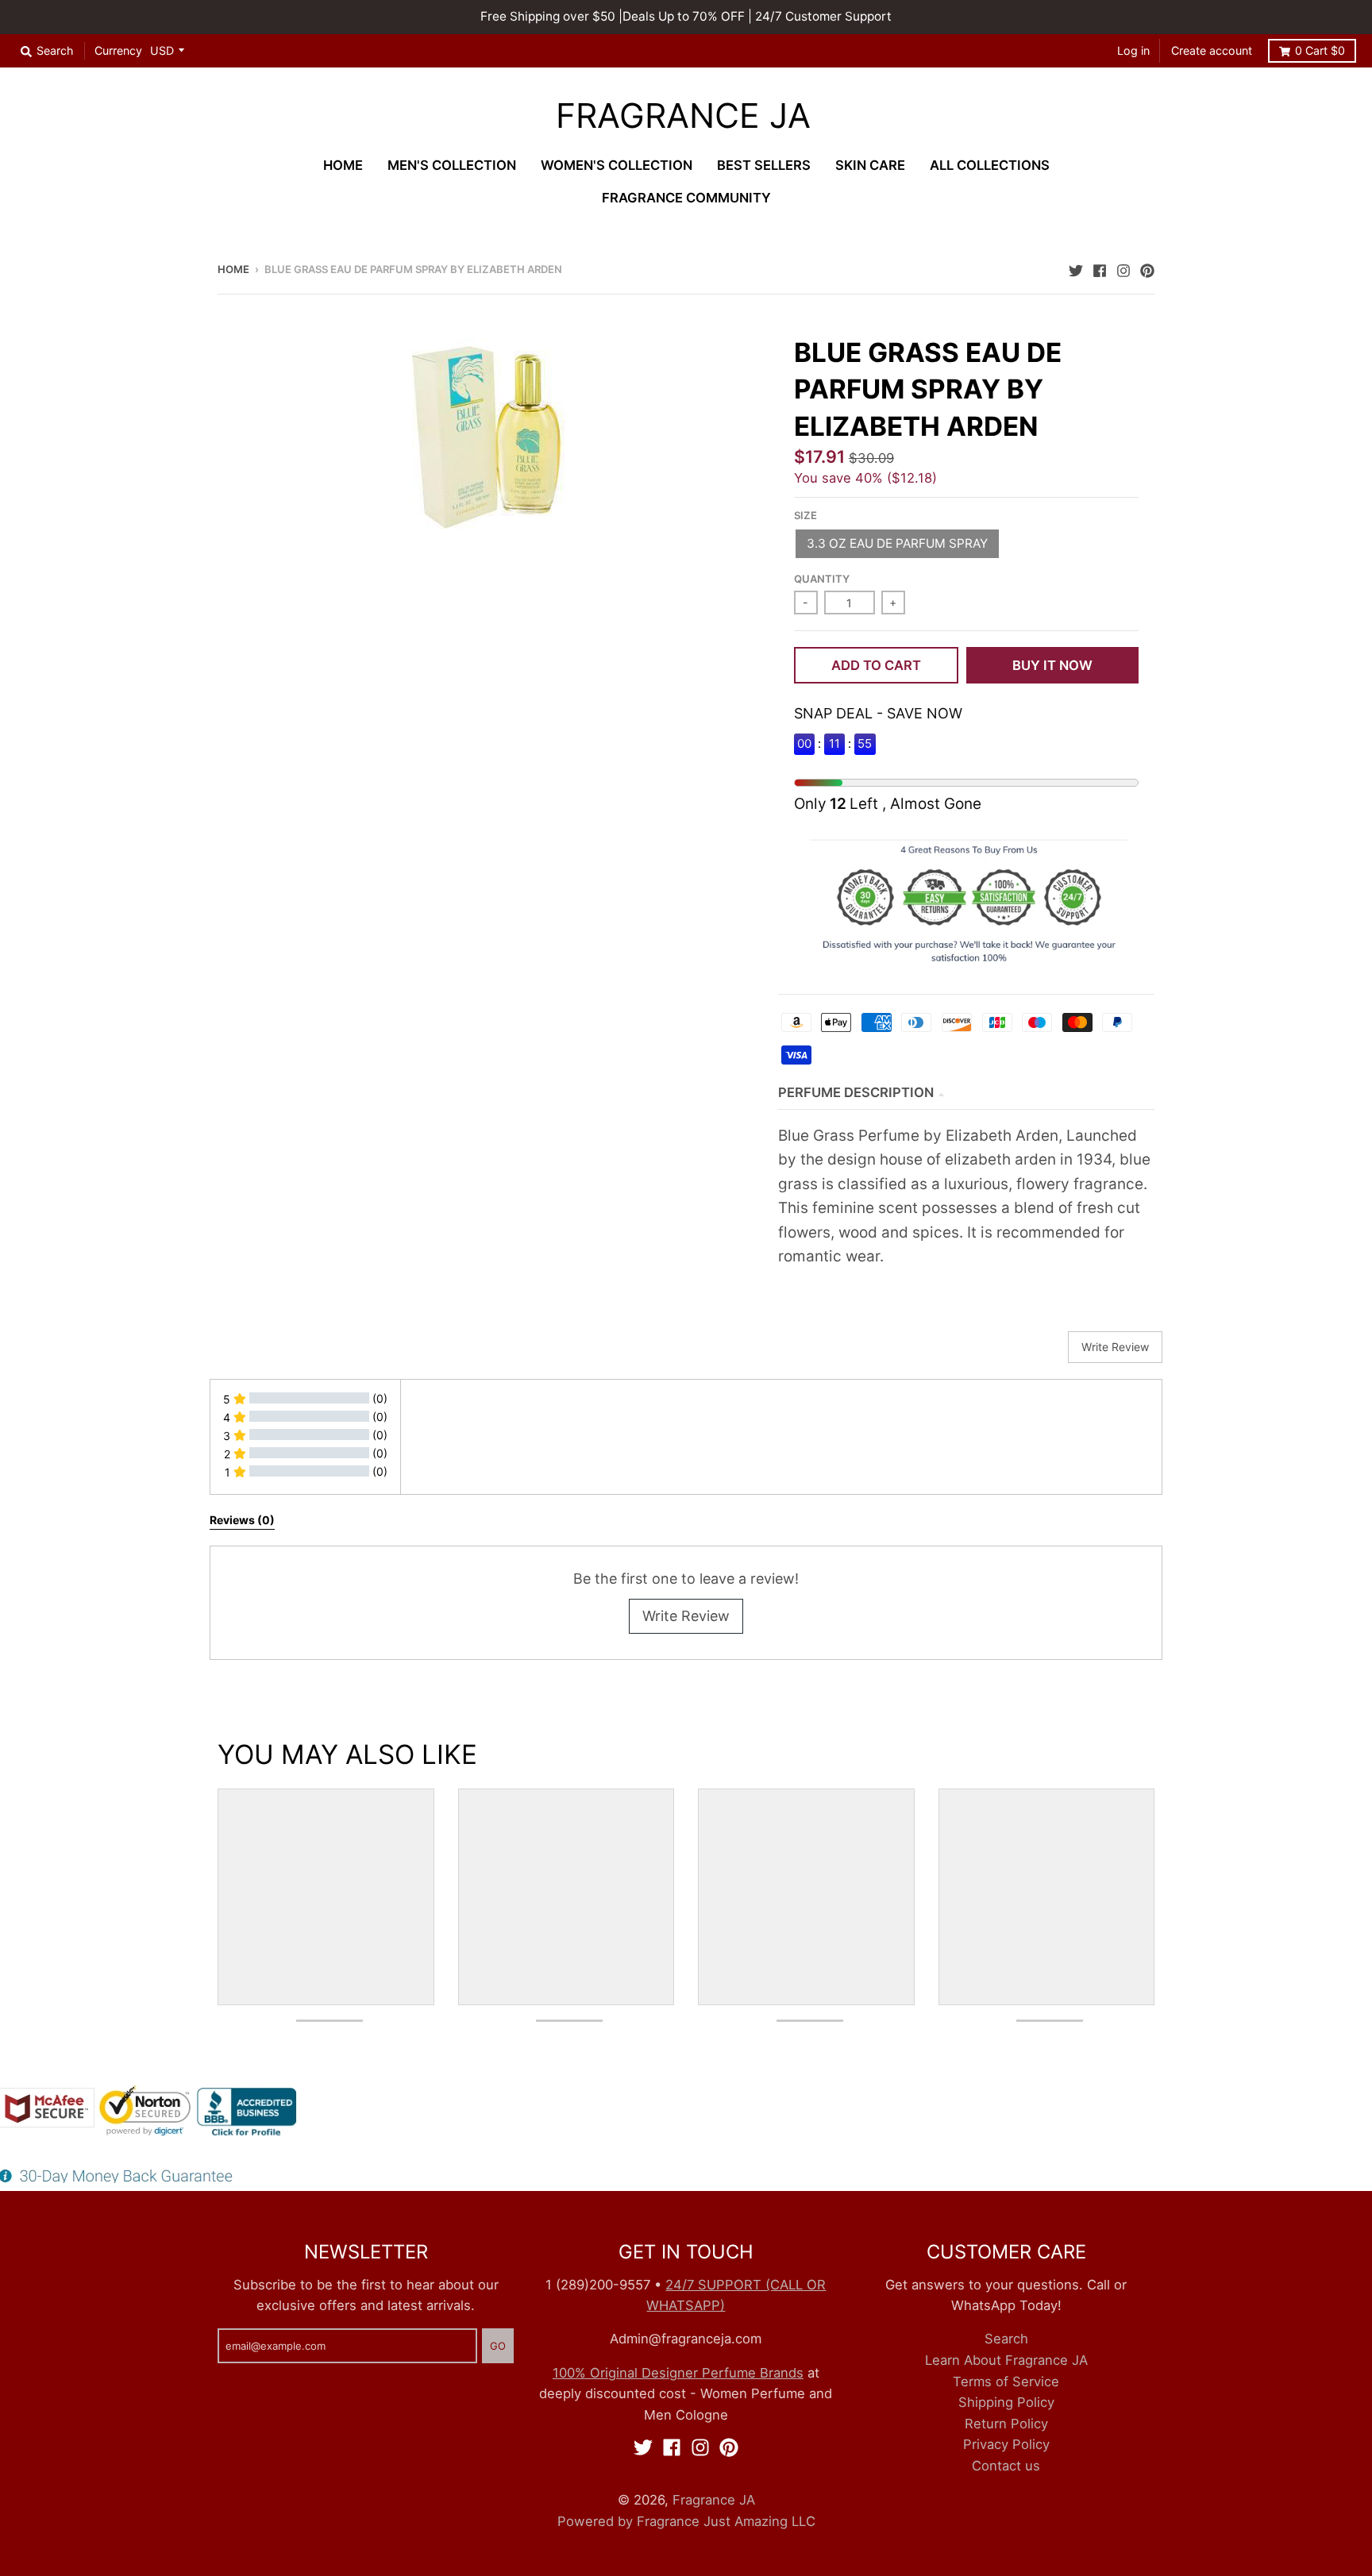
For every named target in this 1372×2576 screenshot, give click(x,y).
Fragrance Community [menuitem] (686, 198)
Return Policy (1006, 2424)
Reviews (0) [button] (242, 1520)
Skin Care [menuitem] (870, 165)
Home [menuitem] (343, 165)
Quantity (822, 579)
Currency (118, 50)
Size (805, 515)
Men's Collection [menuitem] (452, 165)
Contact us (1006, 2466)
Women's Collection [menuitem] (617, 165)
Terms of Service (1006, 2382)
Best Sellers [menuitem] (764, 165)
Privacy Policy (1006, 2444)
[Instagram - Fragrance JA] (1123, 268)
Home (233, 269)
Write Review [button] (1115, 1347)
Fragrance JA (683, 116)
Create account (1212, 50)
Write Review (686, 1616)
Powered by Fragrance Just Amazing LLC (686, 2521)
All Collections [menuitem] (990, 165)
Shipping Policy (1006, 2402)
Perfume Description (856, 1092)
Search (1006, 2339)
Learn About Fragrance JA (1006, 2360)
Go (498, 2346)
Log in (1133, 50)
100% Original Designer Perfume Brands (678, 2373)
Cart (1320, 50)
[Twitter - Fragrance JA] (1076, 268)
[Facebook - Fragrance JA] (1100, 268)
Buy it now (1052, 665)
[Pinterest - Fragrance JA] (1147, 268)
